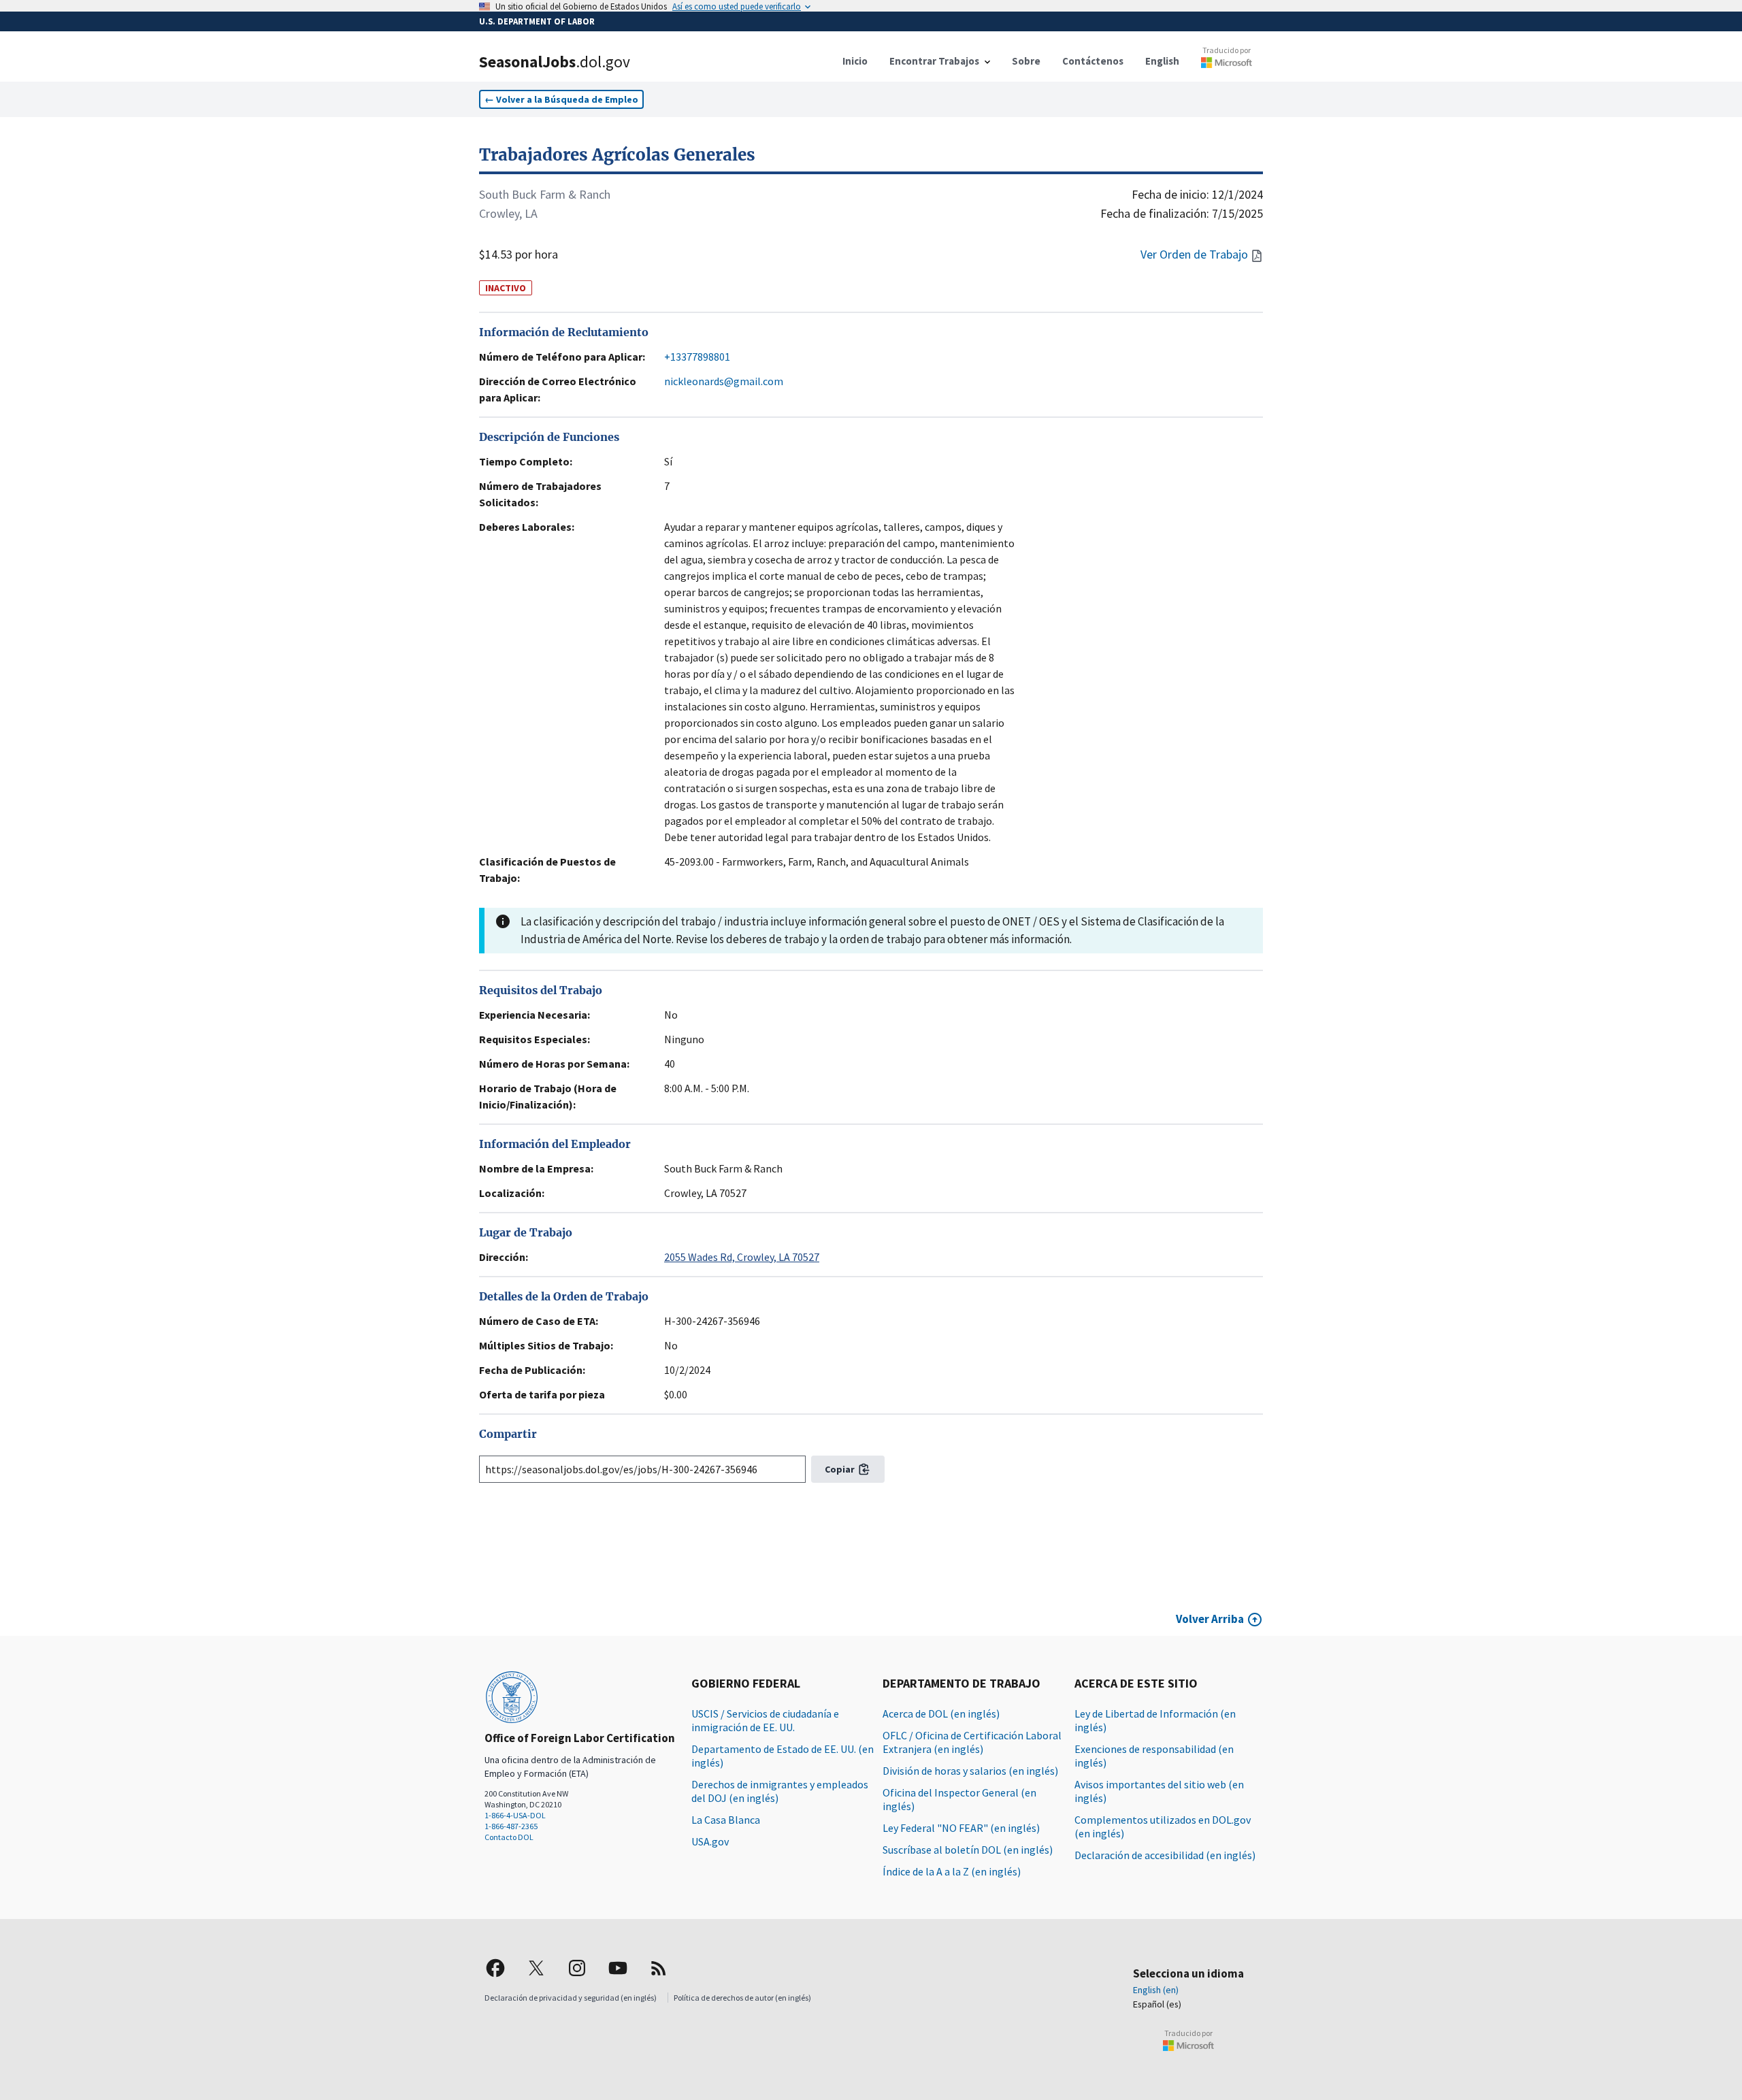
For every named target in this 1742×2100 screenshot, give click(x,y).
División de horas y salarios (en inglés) (970, 1771)
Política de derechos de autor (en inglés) (742, 1998)
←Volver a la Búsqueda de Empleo (561, 99)
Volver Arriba (1210, 1619)
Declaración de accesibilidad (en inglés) (1165, 1855)
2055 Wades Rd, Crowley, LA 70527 (742, 1257)
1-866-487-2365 (511, 1826)
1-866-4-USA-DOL (515, 1815)
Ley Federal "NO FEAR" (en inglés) (961, 1828)
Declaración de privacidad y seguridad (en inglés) (571, 1998)
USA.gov (710, 1841)
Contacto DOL (509, 1837)
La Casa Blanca (726, 1820)
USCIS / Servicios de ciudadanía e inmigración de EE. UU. (765, 1720)
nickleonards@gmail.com (724, 381)
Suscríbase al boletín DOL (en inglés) (968, 1850)
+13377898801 (697, 357)
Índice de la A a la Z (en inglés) (952, 1871)
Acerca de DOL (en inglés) (941, 1713)
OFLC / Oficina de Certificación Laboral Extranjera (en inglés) (972, 1742)
